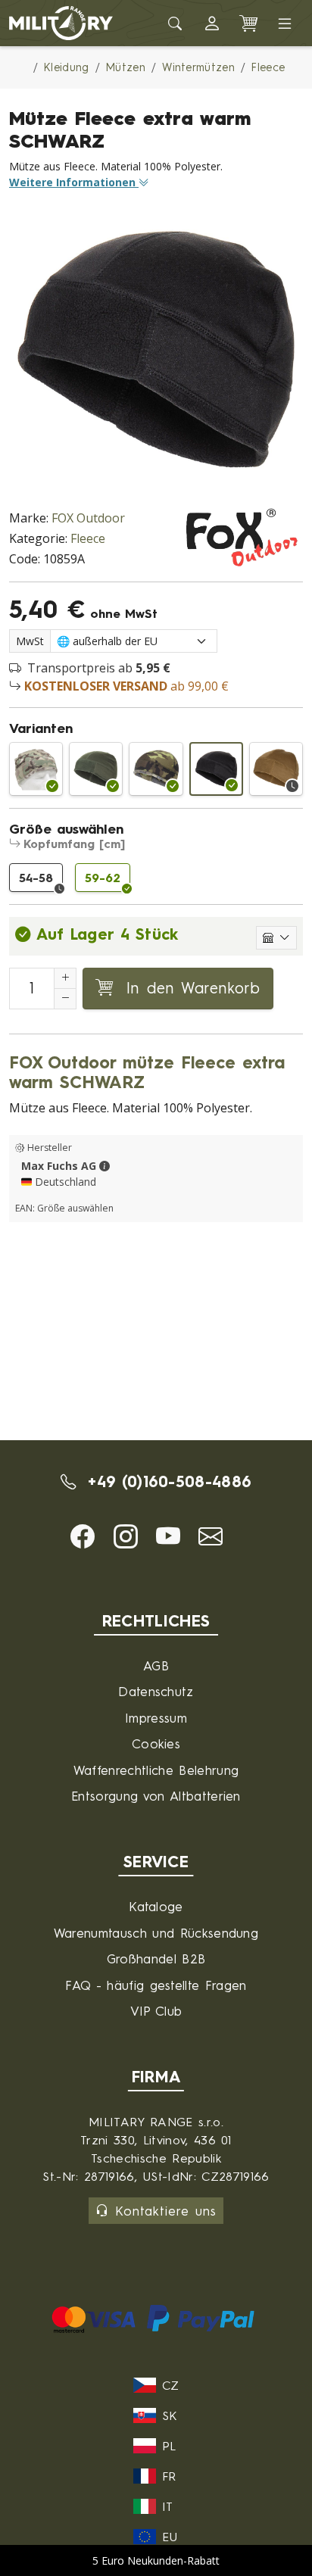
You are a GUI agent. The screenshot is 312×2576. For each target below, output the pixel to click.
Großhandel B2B (156, 1959)
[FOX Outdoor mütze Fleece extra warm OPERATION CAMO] (36, 769)
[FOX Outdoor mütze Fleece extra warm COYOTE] (276, 769)
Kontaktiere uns (166, 2211)
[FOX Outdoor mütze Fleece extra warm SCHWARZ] (216, 769)
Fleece (88, 538)
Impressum (156, 1718)
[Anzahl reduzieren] (65, 999)
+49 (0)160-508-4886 (167, 1481)
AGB (156, 1665)
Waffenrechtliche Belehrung (156, 1770)
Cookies (156, 1743)
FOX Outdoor (88, 518)
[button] (212, 23)
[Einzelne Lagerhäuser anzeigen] (276, 938)
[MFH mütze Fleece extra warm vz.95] (156, 769)
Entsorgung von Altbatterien (156, 1796)
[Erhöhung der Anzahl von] (65, 978)
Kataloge (156, 1906)
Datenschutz (156, 1691)
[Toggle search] (176, 23)
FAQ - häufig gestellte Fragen (156, 1985)
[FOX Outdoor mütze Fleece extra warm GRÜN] (96, 769)
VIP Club (156, 2011)
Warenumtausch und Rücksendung (156, 1933)
